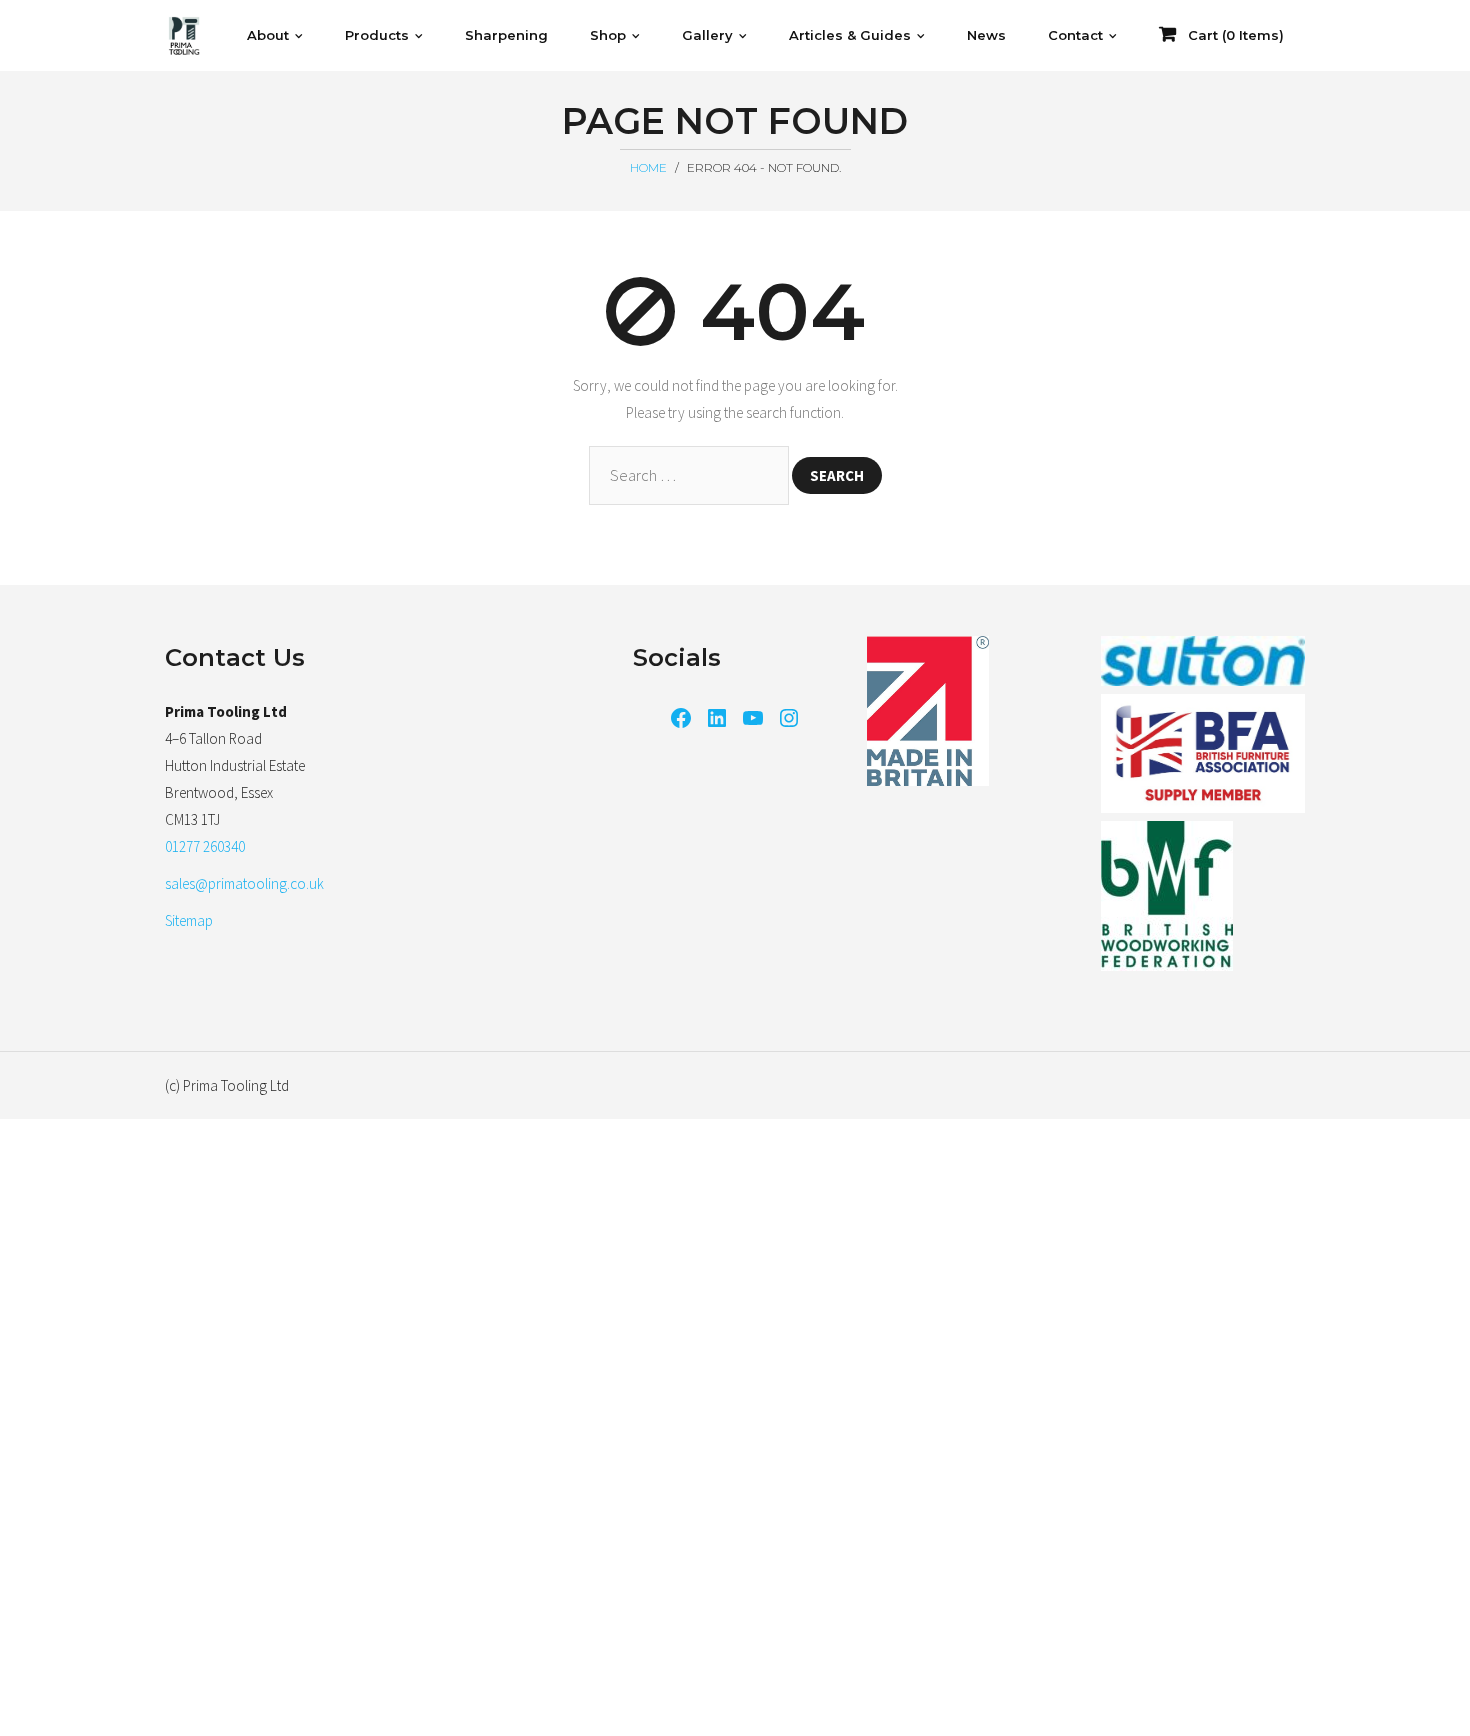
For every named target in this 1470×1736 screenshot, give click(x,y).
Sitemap (189, 920)
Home (648, 167)
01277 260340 (205, 846)
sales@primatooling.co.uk (244, 883)
